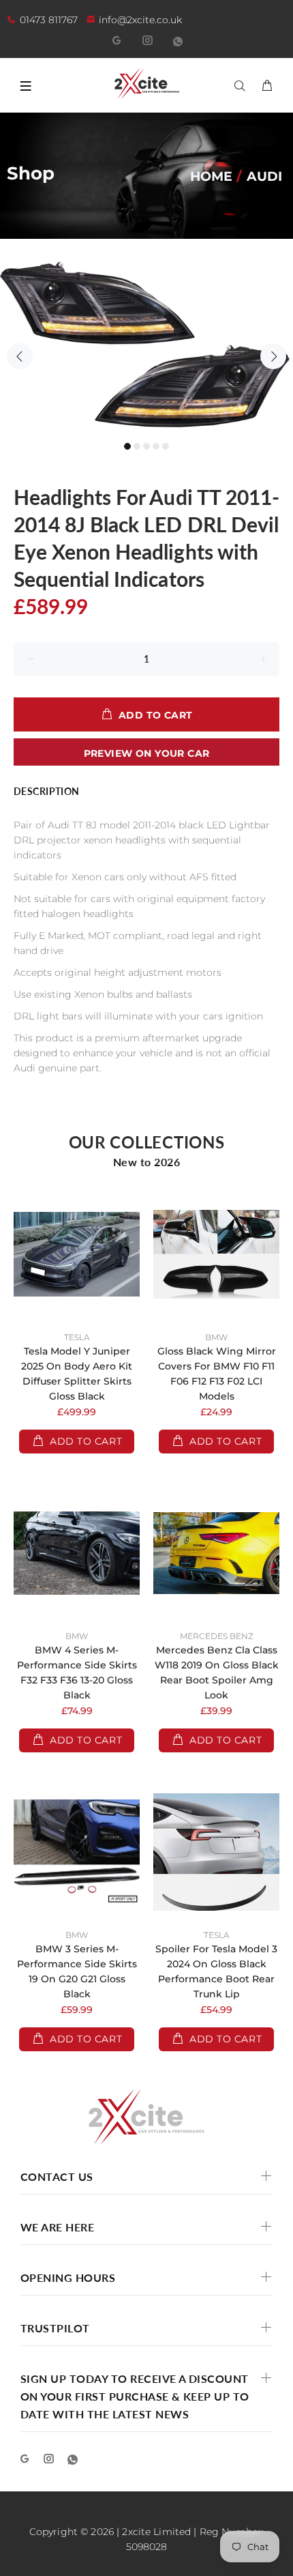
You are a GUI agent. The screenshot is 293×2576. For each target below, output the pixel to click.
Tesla (77, 1337)
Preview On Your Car (147, 753)
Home (211, 176)
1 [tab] (127, 446)
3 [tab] (146, 446)
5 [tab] (166, 446)
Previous (20, 356)
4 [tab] (156, 446)
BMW (216, 1337)
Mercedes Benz (217, 1636)
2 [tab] (137, 446)
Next (273, 356)
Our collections (147, 1142)
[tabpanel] (146, 348)
